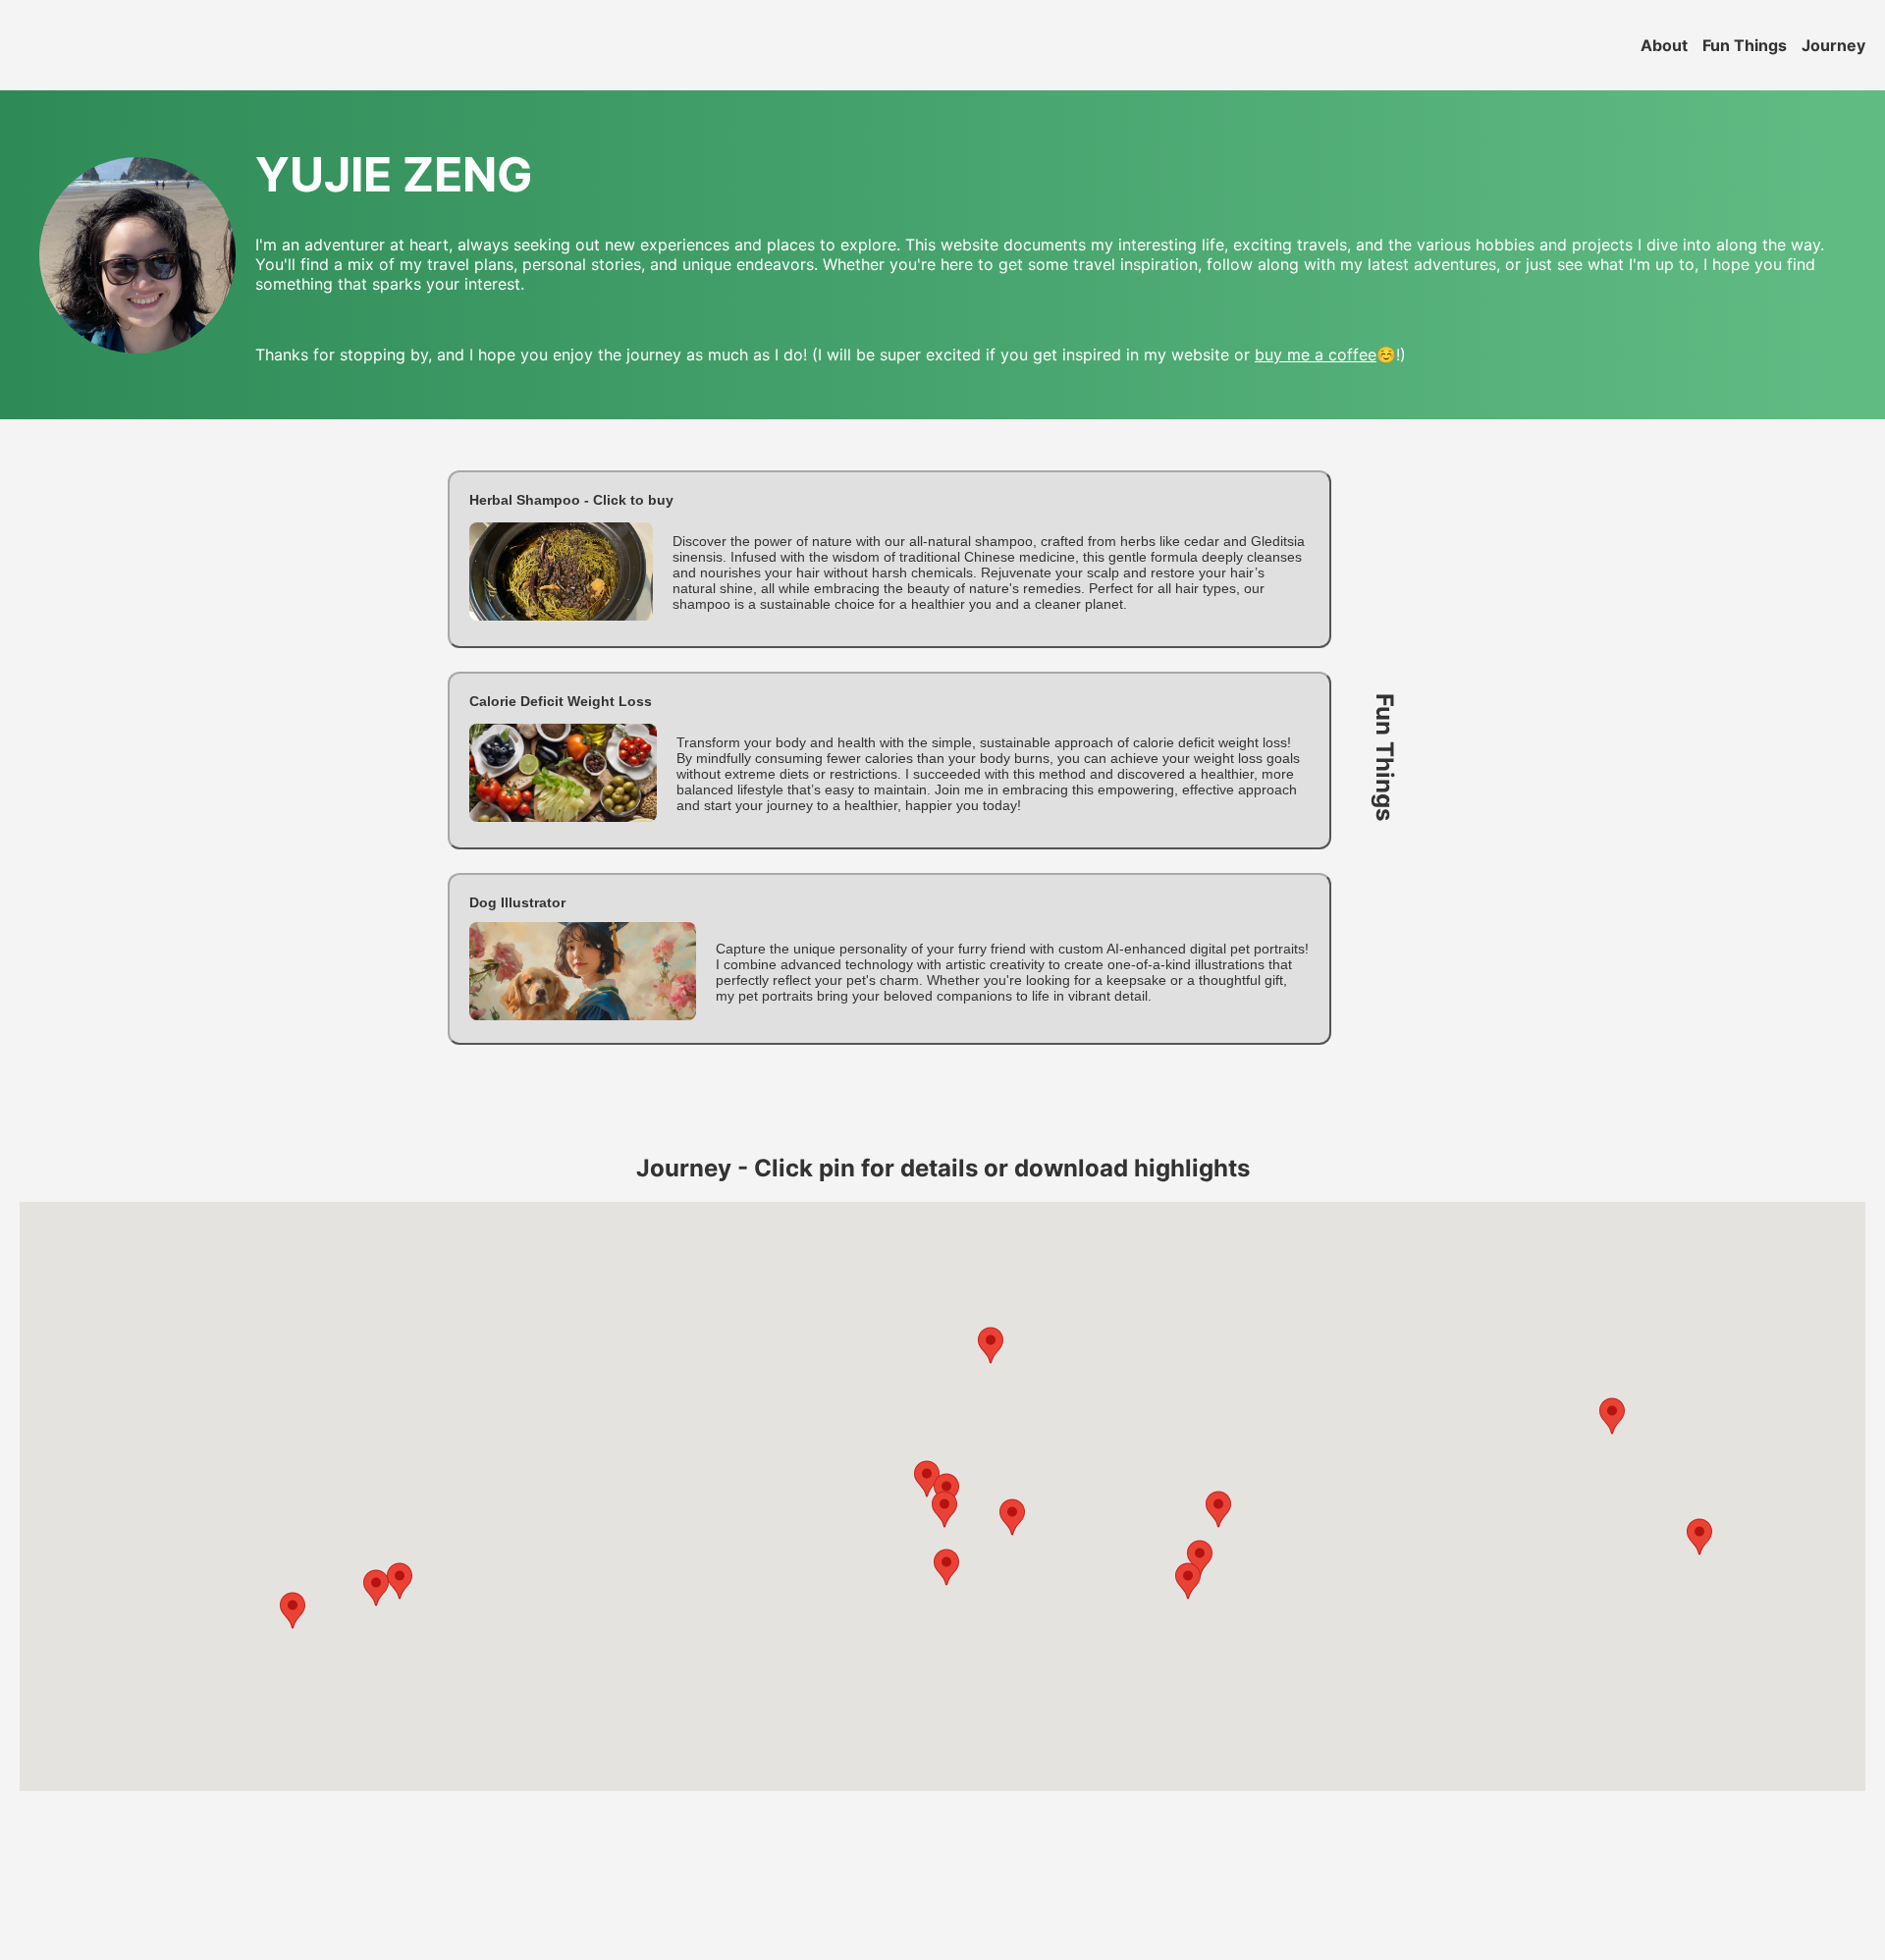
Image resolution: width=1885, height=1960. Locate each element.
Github (1054, 1913)
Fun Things (1745, 45)
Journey (1833, 45)
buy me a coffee (1316, 354)
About (1664, 45)
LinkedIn (957, 1913)
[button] (889, 559)
